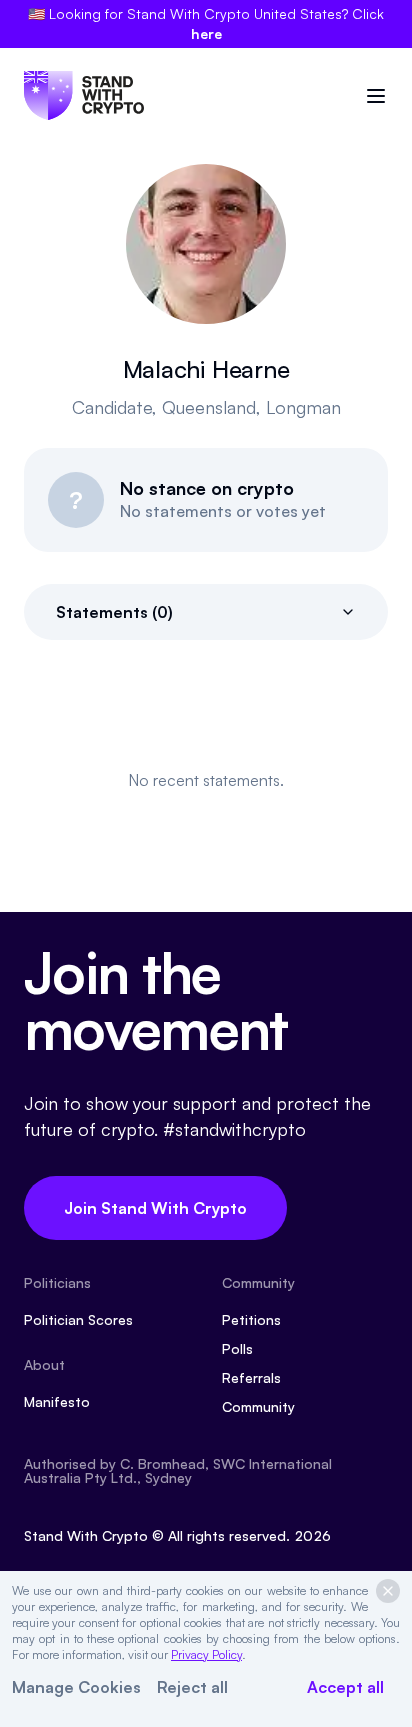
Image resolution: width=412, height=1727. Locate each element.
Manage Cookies (76, 1687)
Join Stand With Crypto (155, 1208)
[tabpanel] (206, 780)
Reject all (192, 1687)
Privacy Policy (206, 1654)
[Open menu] (376, 96)
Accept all (345, 1687)
